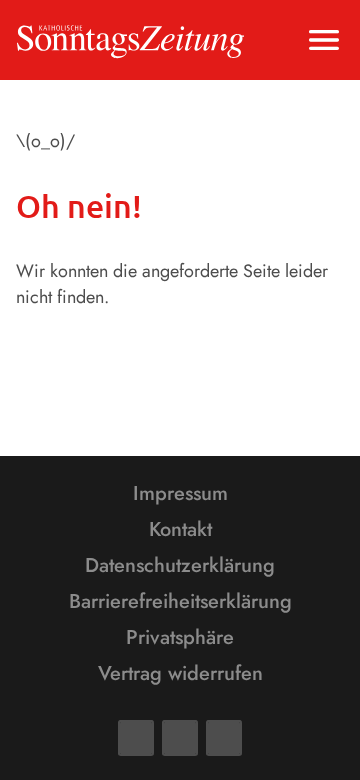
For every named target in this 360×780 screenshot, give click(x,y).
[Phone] (224, 738)
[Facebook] (136, 738)
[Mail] (180, 738)
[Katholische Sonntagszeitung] (130, 40)
